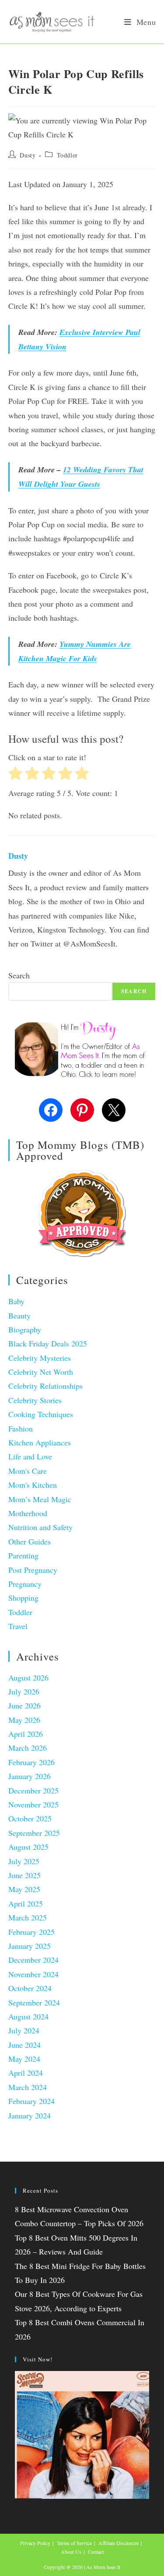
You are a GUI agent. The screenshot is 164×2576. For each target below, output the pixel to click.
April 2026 (26, 1734)
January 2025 (30, 1946)
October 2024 (30, 1988)
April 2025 (26, 1903)
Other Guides (30, 1541)
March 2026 (28, 1748)
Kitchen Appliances (40, 1442)
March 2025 (28, 1917)
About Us (71, 2552)
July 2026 (24, 1691)
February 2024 (31, 2101)
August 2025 (28, 1847)
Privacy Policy (35, 2543)
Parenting (23, 1555)
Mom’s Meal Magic (40, 1499)
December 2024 (33, 1960)
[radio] (16, 775)
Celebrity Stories (35, 1400)
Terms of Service (74, 2543)
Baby (16, 1301)
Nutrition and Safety (40, 1527)
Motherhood (28, 1513)
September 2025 (34, 1833)
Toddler (67, 155)
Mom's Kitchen (33, 1485)
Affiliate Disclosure (119, 2543)
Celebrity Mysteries (40, 1358)
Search (19, 975)
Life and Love (30, 1456)
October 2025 (30, 1818)
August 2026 (28, 1677)
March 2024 (28, 2087)
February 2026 (31, 1762)
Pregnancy (25, 1584)
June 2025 (24, 1875)
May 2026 (24, 1720)
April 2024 (26, 2073)
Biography (25, 1329)
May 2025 (24, 1889)
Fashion (21, 1428)
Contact (96, 2552)
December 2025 (33, 1790)
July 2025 (24, 1861)
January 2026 (30, 1776)
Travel (18, 1626)
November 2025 (33, 1804)
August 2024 (28, 2016)
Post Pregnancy (33, 1570)
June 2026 (24, 1705)
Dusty (28, 155)
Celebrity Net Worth (41, 1372)
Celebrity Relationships (45, 1386)
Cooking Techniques (41, 1414)
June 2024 (24, 2045)
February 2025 (31, 1932)
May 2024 (24, 2059)
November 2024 (33, 1974)
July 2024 (24, 2030)
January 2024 (30, 2115)
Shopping (23, 1598)
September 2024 (34, 2002)
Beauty (19, 1315)
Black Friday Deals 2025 (48, 1343)
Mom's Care (28, 1471)
